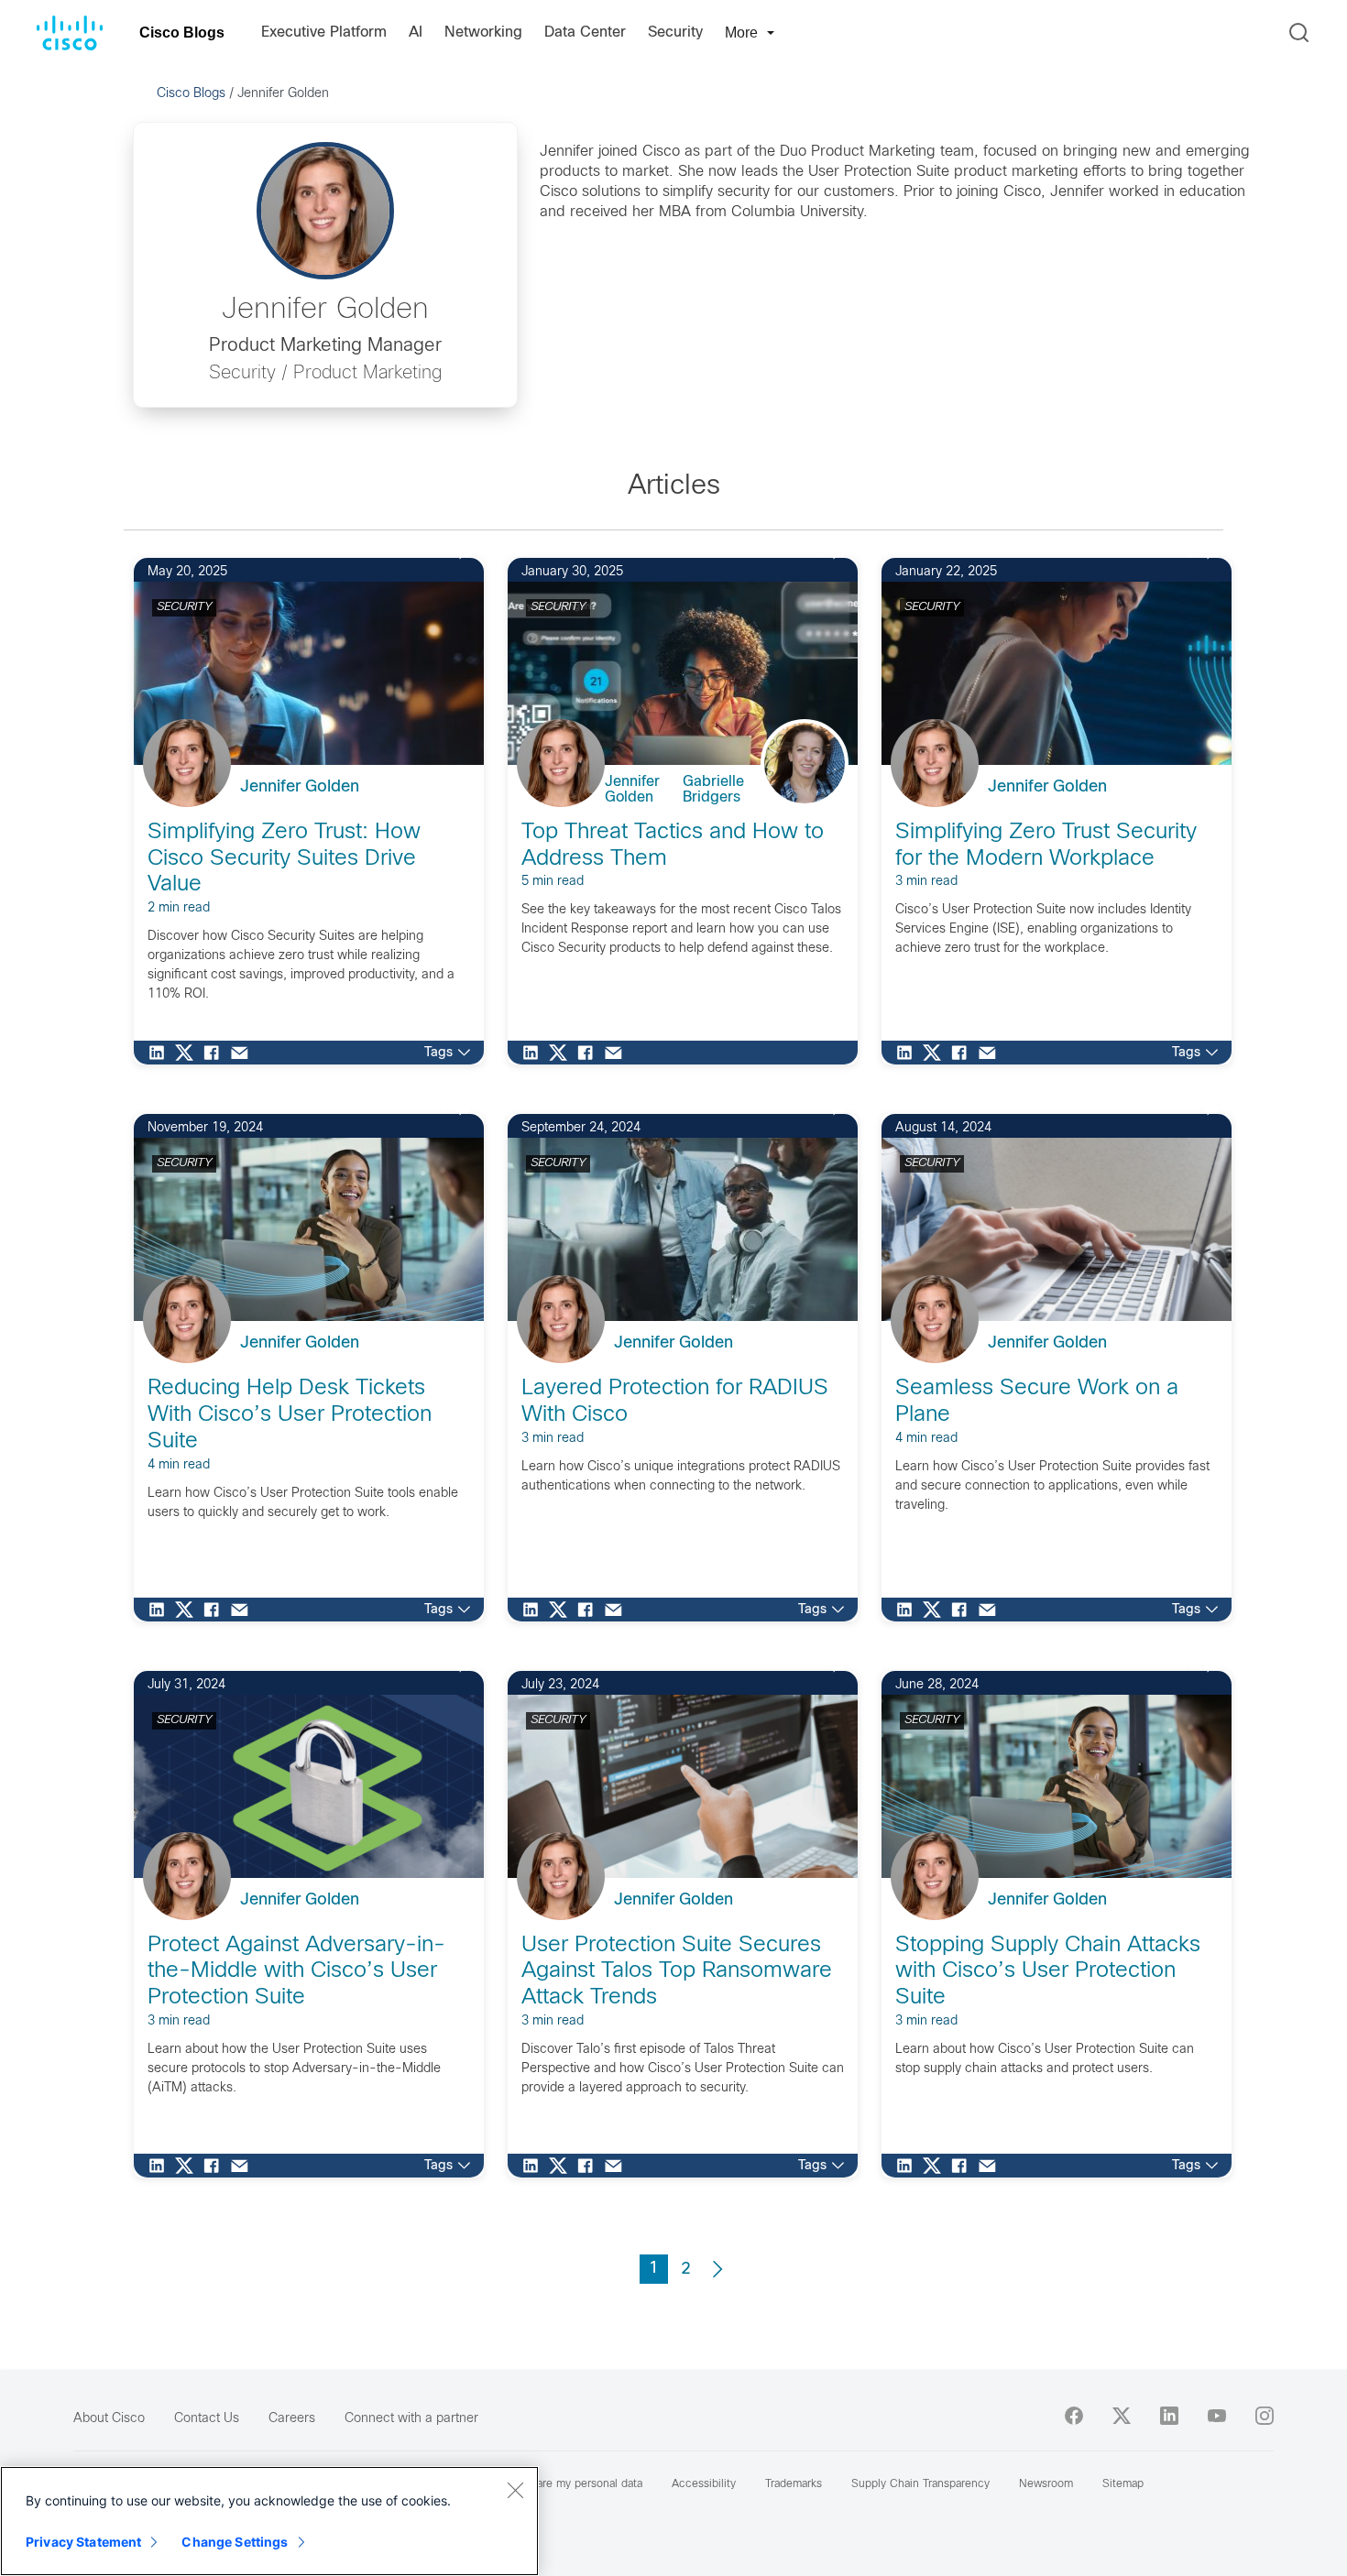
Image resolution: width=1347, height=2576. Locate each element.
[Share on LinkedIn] (161, 1053)
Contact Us (207, 2419)
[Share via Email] (244, 1053)
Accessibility (704, 2484)
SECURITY (184, 607)
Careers (292, 2419)
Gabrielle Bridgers (713, 790)
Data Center (585, 33)
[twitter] (1122, 2416)
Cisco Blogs (182, 33)
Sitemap (1123, 2484)
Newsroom (1046, 2484)
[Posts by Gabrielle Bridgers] (818, 783)
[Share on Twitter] (189, 1053)
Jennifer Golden (300, 787)
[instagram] (1265, 2416)
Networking (483, 33)
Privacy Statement (83, 2542)
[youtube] (1217, 2416)
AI (416, 33)
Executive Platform (324, 33)
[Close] (515, 2490)
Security (675, 33)
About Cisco (109, 2419)
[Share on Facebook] (216, 1053)
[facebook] (1074, 2416)
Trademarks (794, 2484)
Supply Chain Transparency (920, 2484)
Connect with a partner (411, 2419)
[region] (269, 2521)
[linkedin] (1169, 2416)
